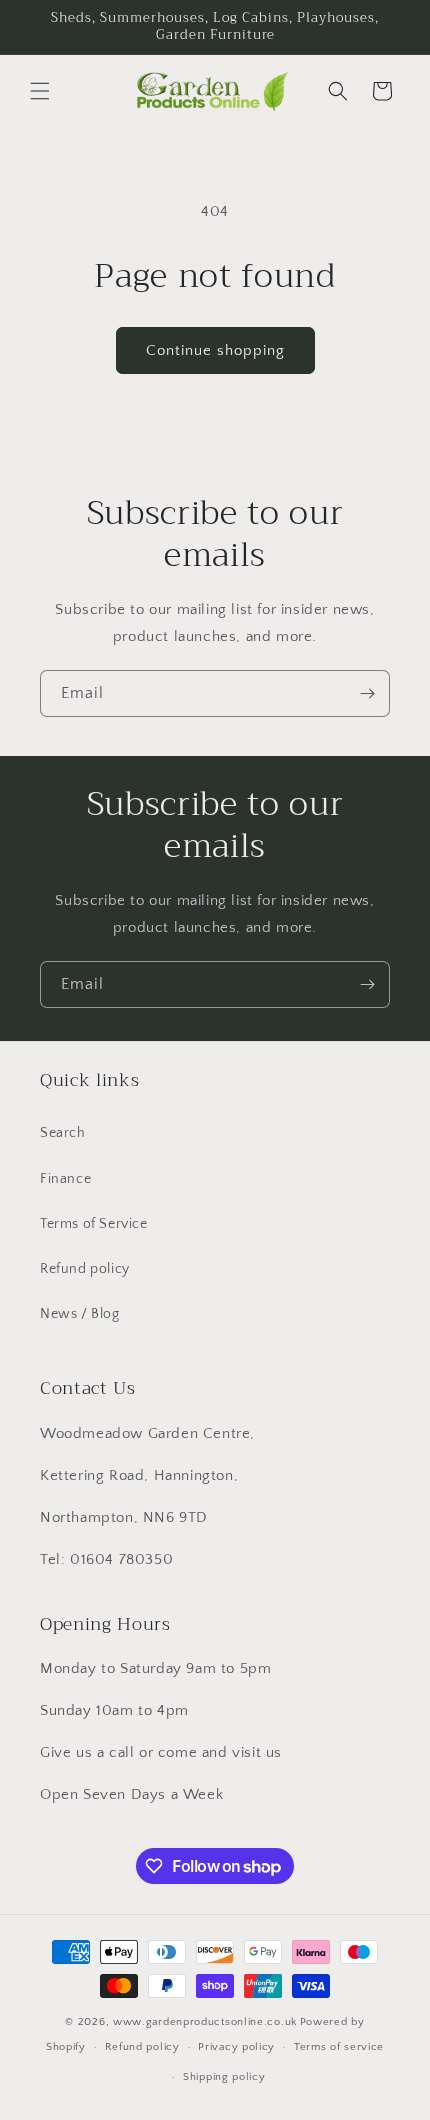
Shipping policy (224, 2077)
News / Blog (80, 1314)
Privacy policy (236, 2047)
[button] (40, 91)
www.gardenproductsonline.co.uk (205, 2022)
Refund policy (85, 1269)
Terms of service (339, 2047)
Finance (65, 1179)
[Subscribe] (367, 693)
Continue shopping (215, 350)
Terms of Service (94, 1224)
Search (63, 1133)
